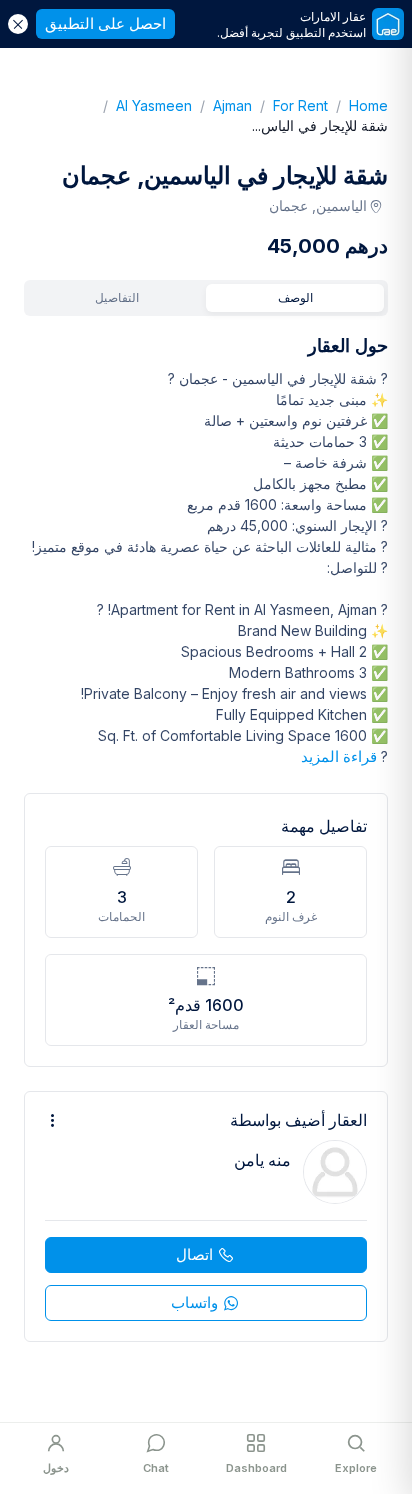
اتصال (194, 1254)
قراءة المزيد (339, 756)
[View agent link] (206, 1216)
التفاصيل (117, 297)
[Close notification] (18, 24)
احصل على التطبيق (105, 23)
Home (358, 105)
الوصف (295, 297)
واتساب (194, 1302)
